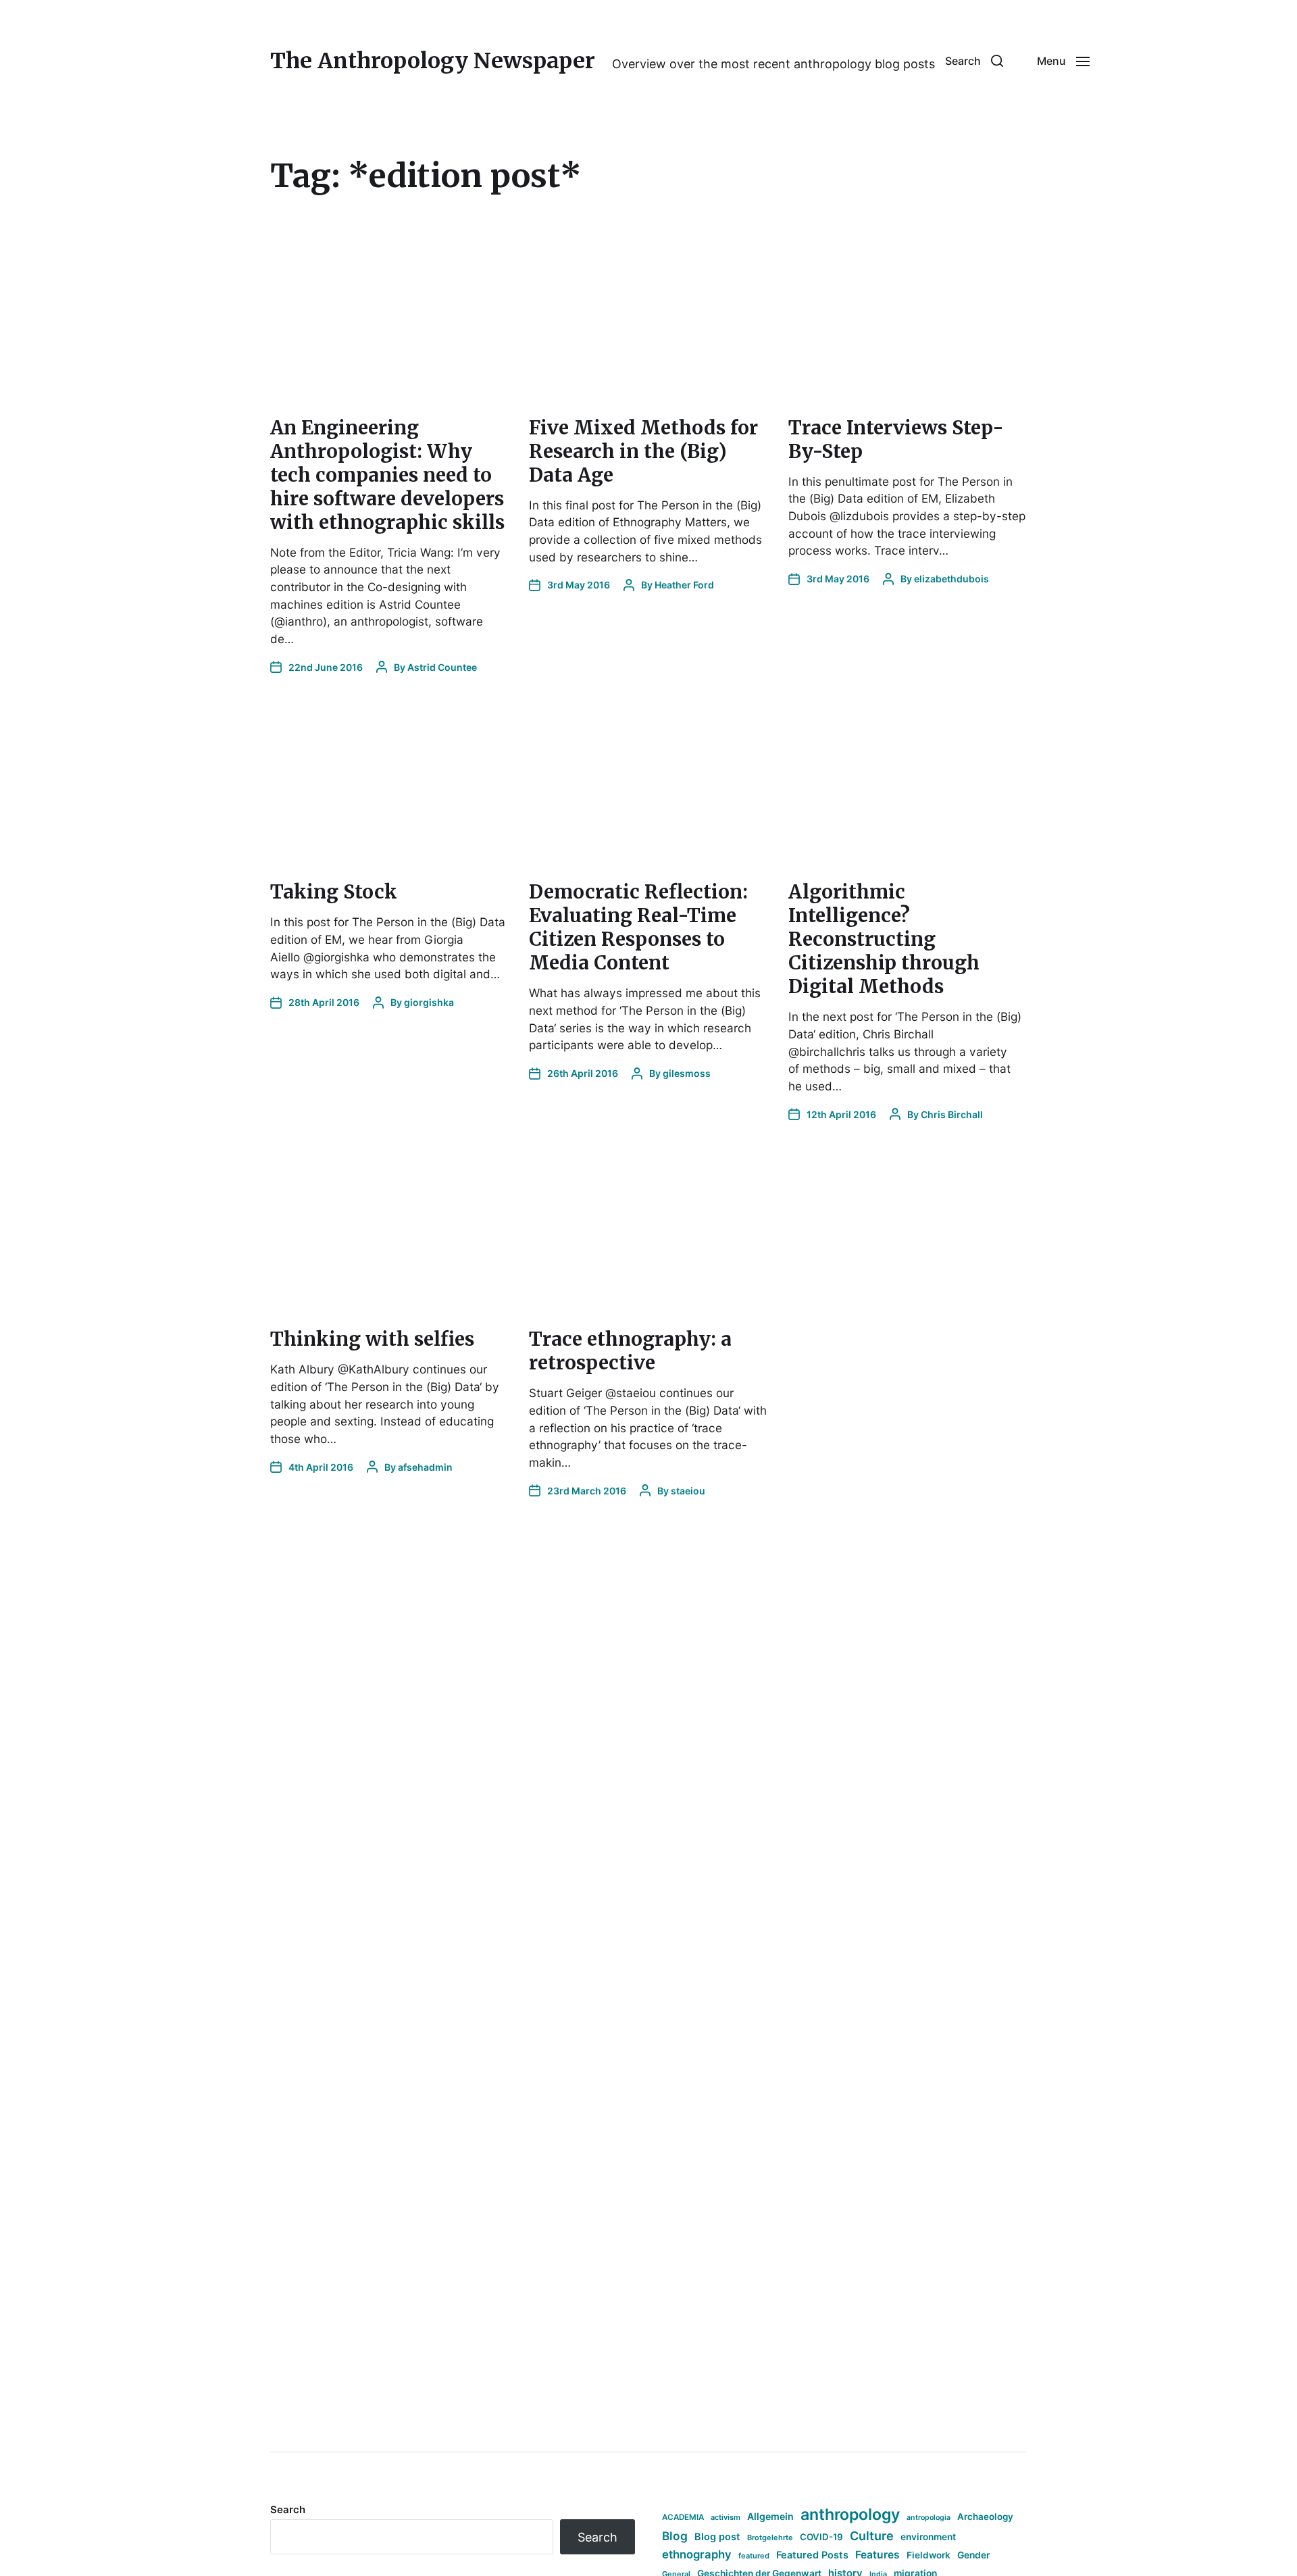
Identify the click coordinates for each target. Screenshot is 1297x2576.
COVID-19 (821, 2537)
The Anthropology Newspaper (433, 61)
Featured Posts (812, 2555)
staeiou (688, 1491)
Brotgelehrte (770, 2537)
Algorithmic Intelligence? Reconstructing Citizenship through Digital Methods (884, 939)
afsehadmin (425, 1467)
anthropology (850, 2515)
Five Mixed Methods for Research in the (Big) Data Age (643, 451)
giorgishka (429, 1002)
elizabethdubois (951, 579)
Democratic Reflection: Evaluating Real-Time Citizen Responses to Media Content (638, 927)
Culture (872, 2536)
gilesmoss (687, 1073)
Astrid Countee (442, 667)
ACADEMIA (683, 2517)
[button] (974, 61)
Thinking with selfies (372, 1339)
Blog (675, 2536)
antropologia (929, 2518)
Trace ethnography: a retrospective (630, 1351)
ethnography (697, 2554)
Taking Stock (334, 892)
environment (928, 2537)
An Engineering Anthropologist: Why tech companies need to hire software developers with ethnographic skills (387, 475)
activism (726, 2517)
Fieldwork (929, 2555)
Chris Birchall (952, 1114)
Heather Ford (684, 585)
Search (288, 2509)
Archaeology (985, 2517)
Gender (974, 2555)
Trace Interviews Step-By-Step (896, 439)
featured (754, 2556)
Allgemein (770, 2516)
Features (878, 2555)
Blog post (717, 2536)
